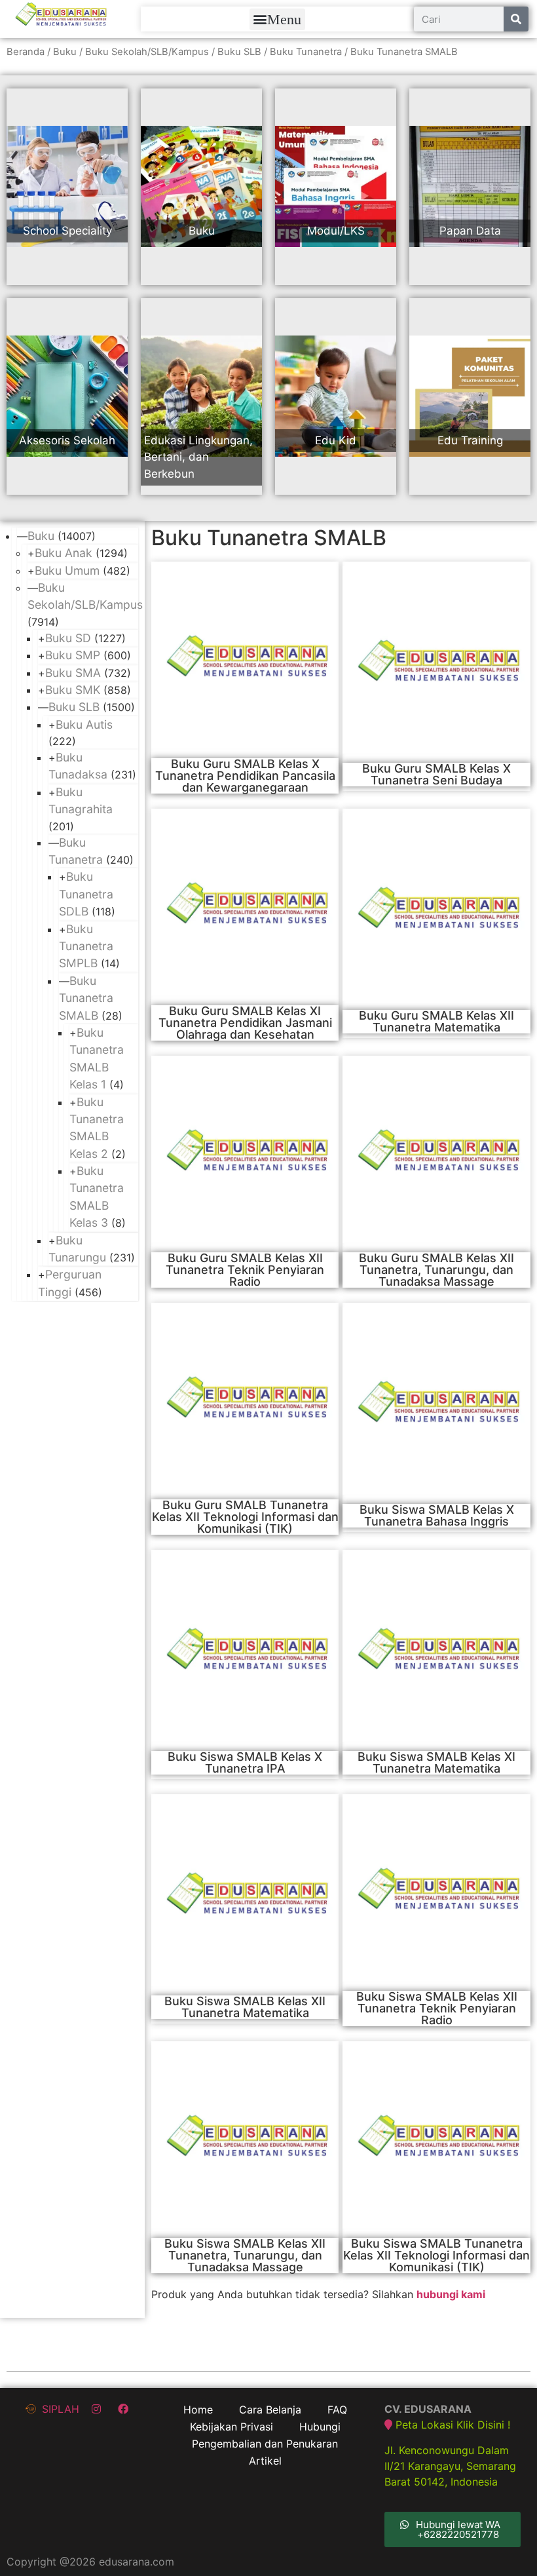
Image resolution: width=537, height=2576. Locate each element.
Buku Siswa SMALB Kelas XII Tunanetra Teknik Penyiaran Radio (437, 2008)
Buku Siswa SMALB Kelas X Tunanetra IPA (245, 1762)
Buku (65, 52)
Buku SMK (73, 690)
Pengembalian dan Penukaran (265, 2444)
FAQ (337, 2410)
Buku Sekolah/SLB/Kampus (147, 52)
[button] (277, 19)
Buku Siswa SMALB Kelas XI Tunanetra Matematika (436, 1762)
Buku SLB (239, 52)
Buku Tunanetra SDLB (86, 894)
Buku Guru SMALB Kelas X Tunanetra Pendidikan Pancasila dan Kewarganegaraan (245, 776)
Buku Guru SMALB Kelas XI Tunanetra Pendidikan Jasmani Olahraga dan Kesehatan (245, 1023)
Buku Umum (67, 570)
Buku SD (68, 638)
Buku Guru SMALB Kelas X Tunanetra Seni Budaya (436, 774)
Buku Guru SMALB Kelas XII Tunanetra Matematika (436, 1021)
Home (198, 2410)
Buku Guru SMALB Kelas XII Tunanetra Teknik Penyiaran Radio (245, 1270)
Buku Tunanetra (306, 52)
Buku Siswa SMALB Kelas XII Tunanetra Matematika (245, 2007)
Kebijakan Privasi (231, 2427)
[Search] (516, 19)
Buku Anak (64, 553)
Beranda (26, 52)
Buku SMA (73, 673)
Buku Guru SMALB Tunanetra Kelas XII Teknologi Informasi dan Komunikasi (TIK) (245, 1517)
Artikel (265, 2461)
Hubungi (320, 2427)
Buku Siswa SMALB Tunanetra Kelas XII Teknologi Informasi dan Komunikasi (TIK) (436, 2255)
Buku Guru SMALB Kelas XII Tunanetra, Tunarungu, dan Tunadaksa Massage (436, 1270)
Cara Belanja (270, 2410)
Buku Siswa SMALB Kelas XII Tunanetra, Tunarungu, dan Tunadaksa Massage (245, 2255)
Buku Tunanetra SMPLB (86, 946)
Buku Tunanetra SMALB (86, 998)
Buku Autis (84, 724)
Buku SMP (73, 655)
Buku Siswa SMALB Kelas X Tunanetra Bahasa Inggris (437, 1515)
